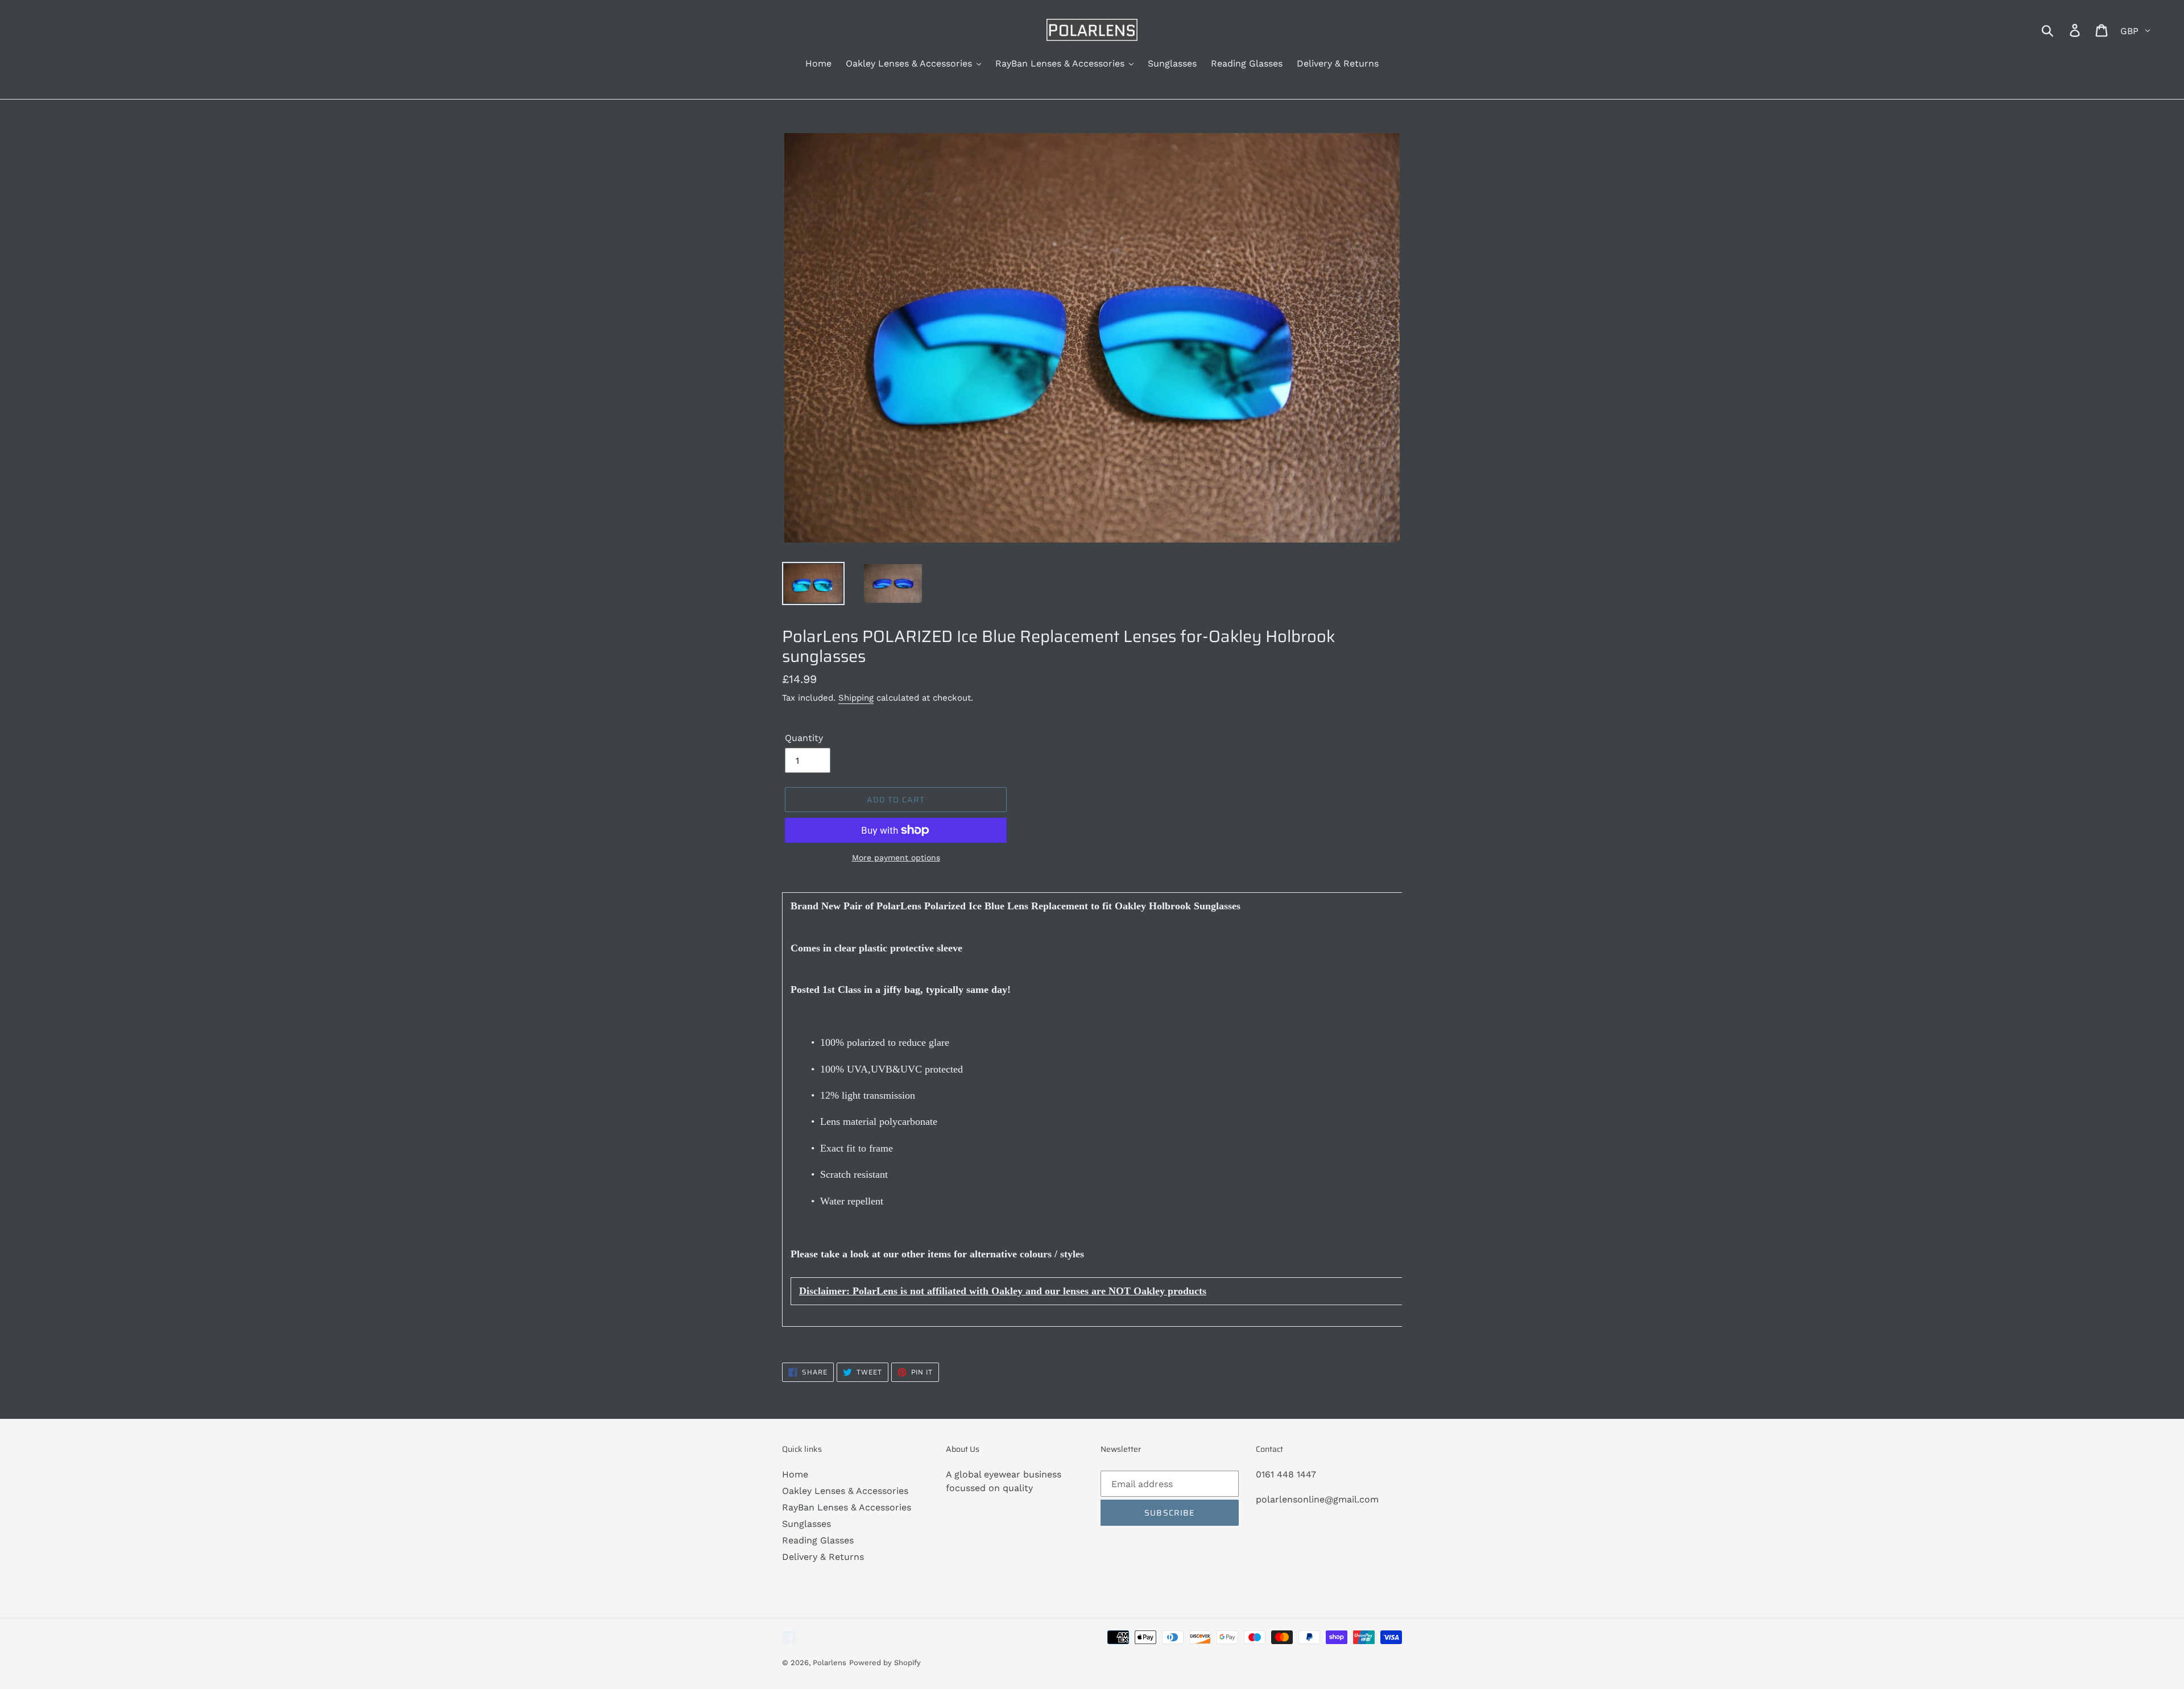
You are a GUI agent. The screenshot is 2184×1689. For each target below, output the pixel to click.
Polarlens (830, 1663)
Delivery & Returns (823, 1557)
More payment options (896, 858)
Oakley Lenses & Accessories (845, 1491)
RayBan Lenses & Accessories (847, 1507)
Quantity (804, 738)
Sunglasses (806, 1524)
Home (795, 1474)
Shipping (856, 698)
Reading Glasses (818, 1540)
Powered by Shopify (885, 1663)
